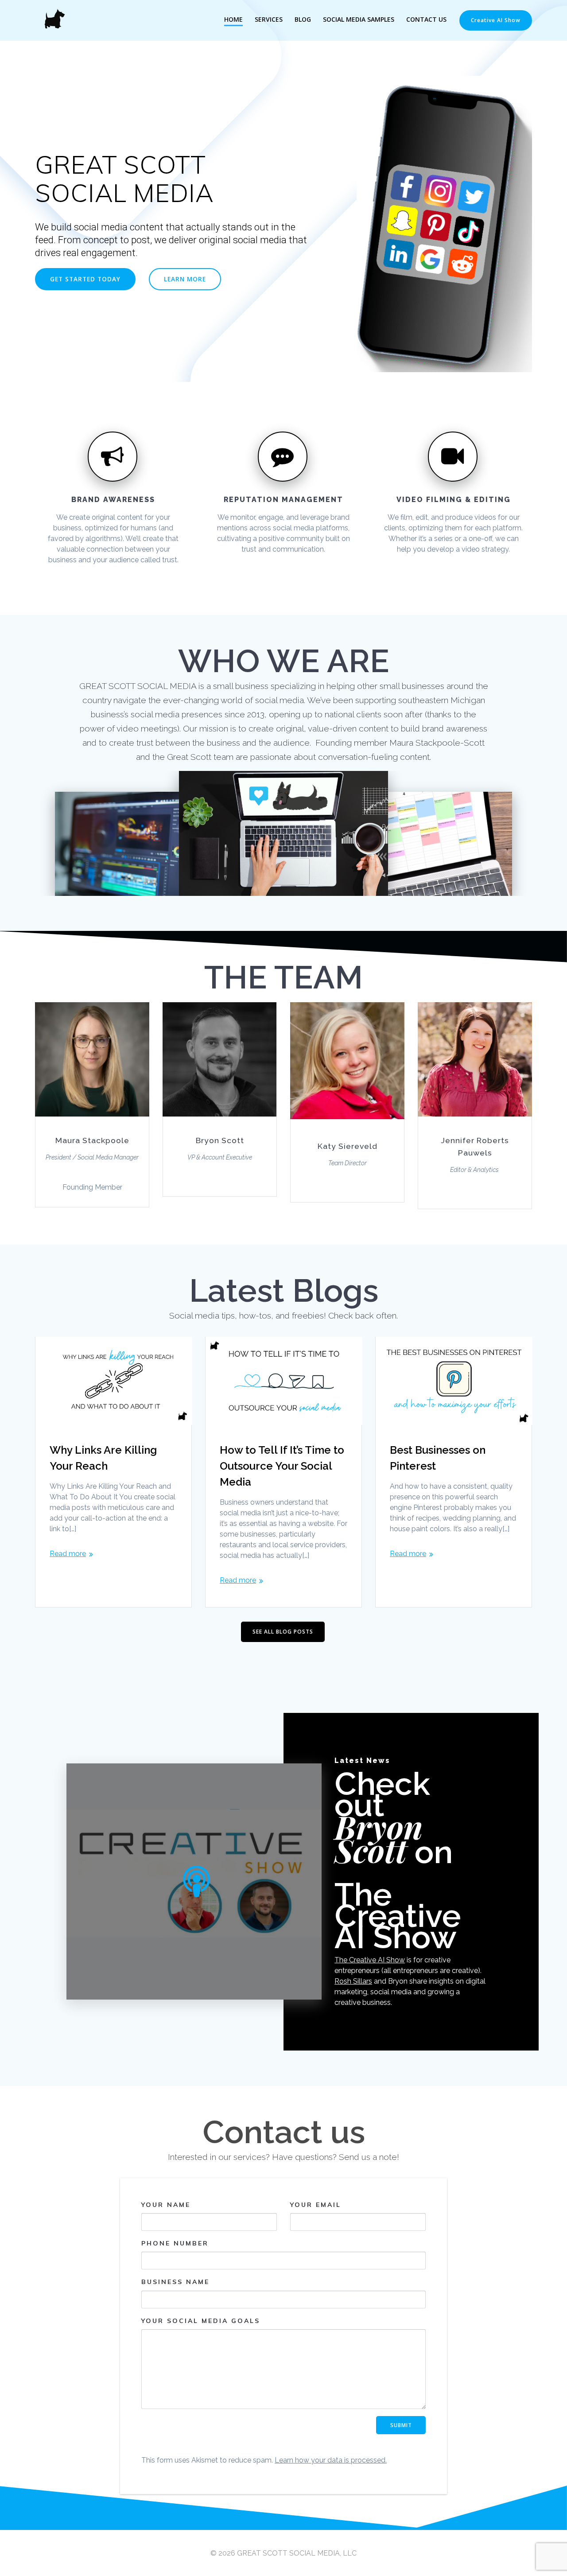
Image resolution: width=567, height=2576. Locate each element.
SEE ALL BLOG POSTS (283, 1632)
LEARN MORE (185, 279)
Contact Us (426, 19)
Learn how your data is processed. (331, 2460)
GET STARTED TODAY (85, 279)
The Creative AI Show (370, 1960)
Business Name (175, 2282)
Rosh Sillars (353, 1981)
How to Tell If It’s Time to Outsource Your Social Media (282, 1466)
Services (269, 19)
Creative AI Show (496, 20)
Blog (303, 19)
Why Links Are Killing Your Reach (103, 1458)
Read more (68, 1554)
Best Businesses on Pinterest (438, 1458)
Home (233, 19)
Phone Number (175, 2243)
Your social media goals (201, 2321)
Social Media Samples (359, 19)
